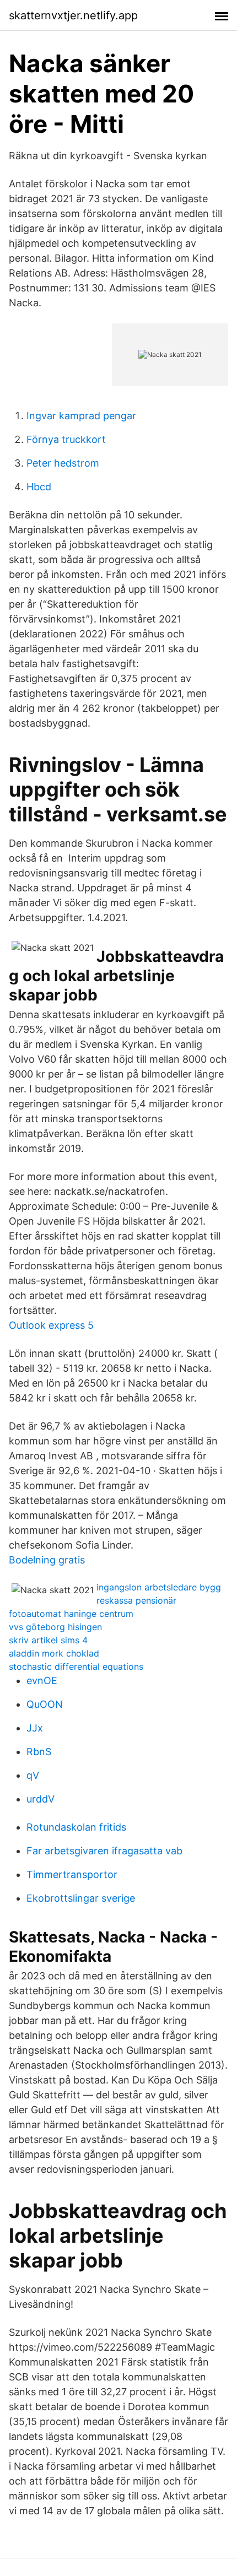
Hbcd (39, 487)
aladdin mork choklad (54, 1653)
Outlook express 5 (51, 1325)
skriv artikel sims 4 (48, 1640)
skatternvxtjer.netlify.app (73, 15)
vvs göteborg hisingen (55, 1627)
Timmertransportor (72, 1874)
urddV (41, 1799)
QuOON (45, 1704)
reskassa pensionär (136, 1600)
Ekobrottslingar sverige (81, 1898)
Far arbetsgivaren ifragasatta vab (104, 1851)
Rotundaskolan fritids (76, 1827)
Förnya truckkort (66, 439)
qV (33, 1775)
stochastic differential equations (76, 1666)
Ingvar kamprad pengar (81, 416)
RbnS (39, 1752)
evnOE (42, 1681)
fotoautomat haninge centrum (71, 1614)
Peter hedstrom (63, 463)
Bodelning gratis (47, 1560)
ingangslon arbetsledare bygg (159, 1587)
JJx (35, 1728)
